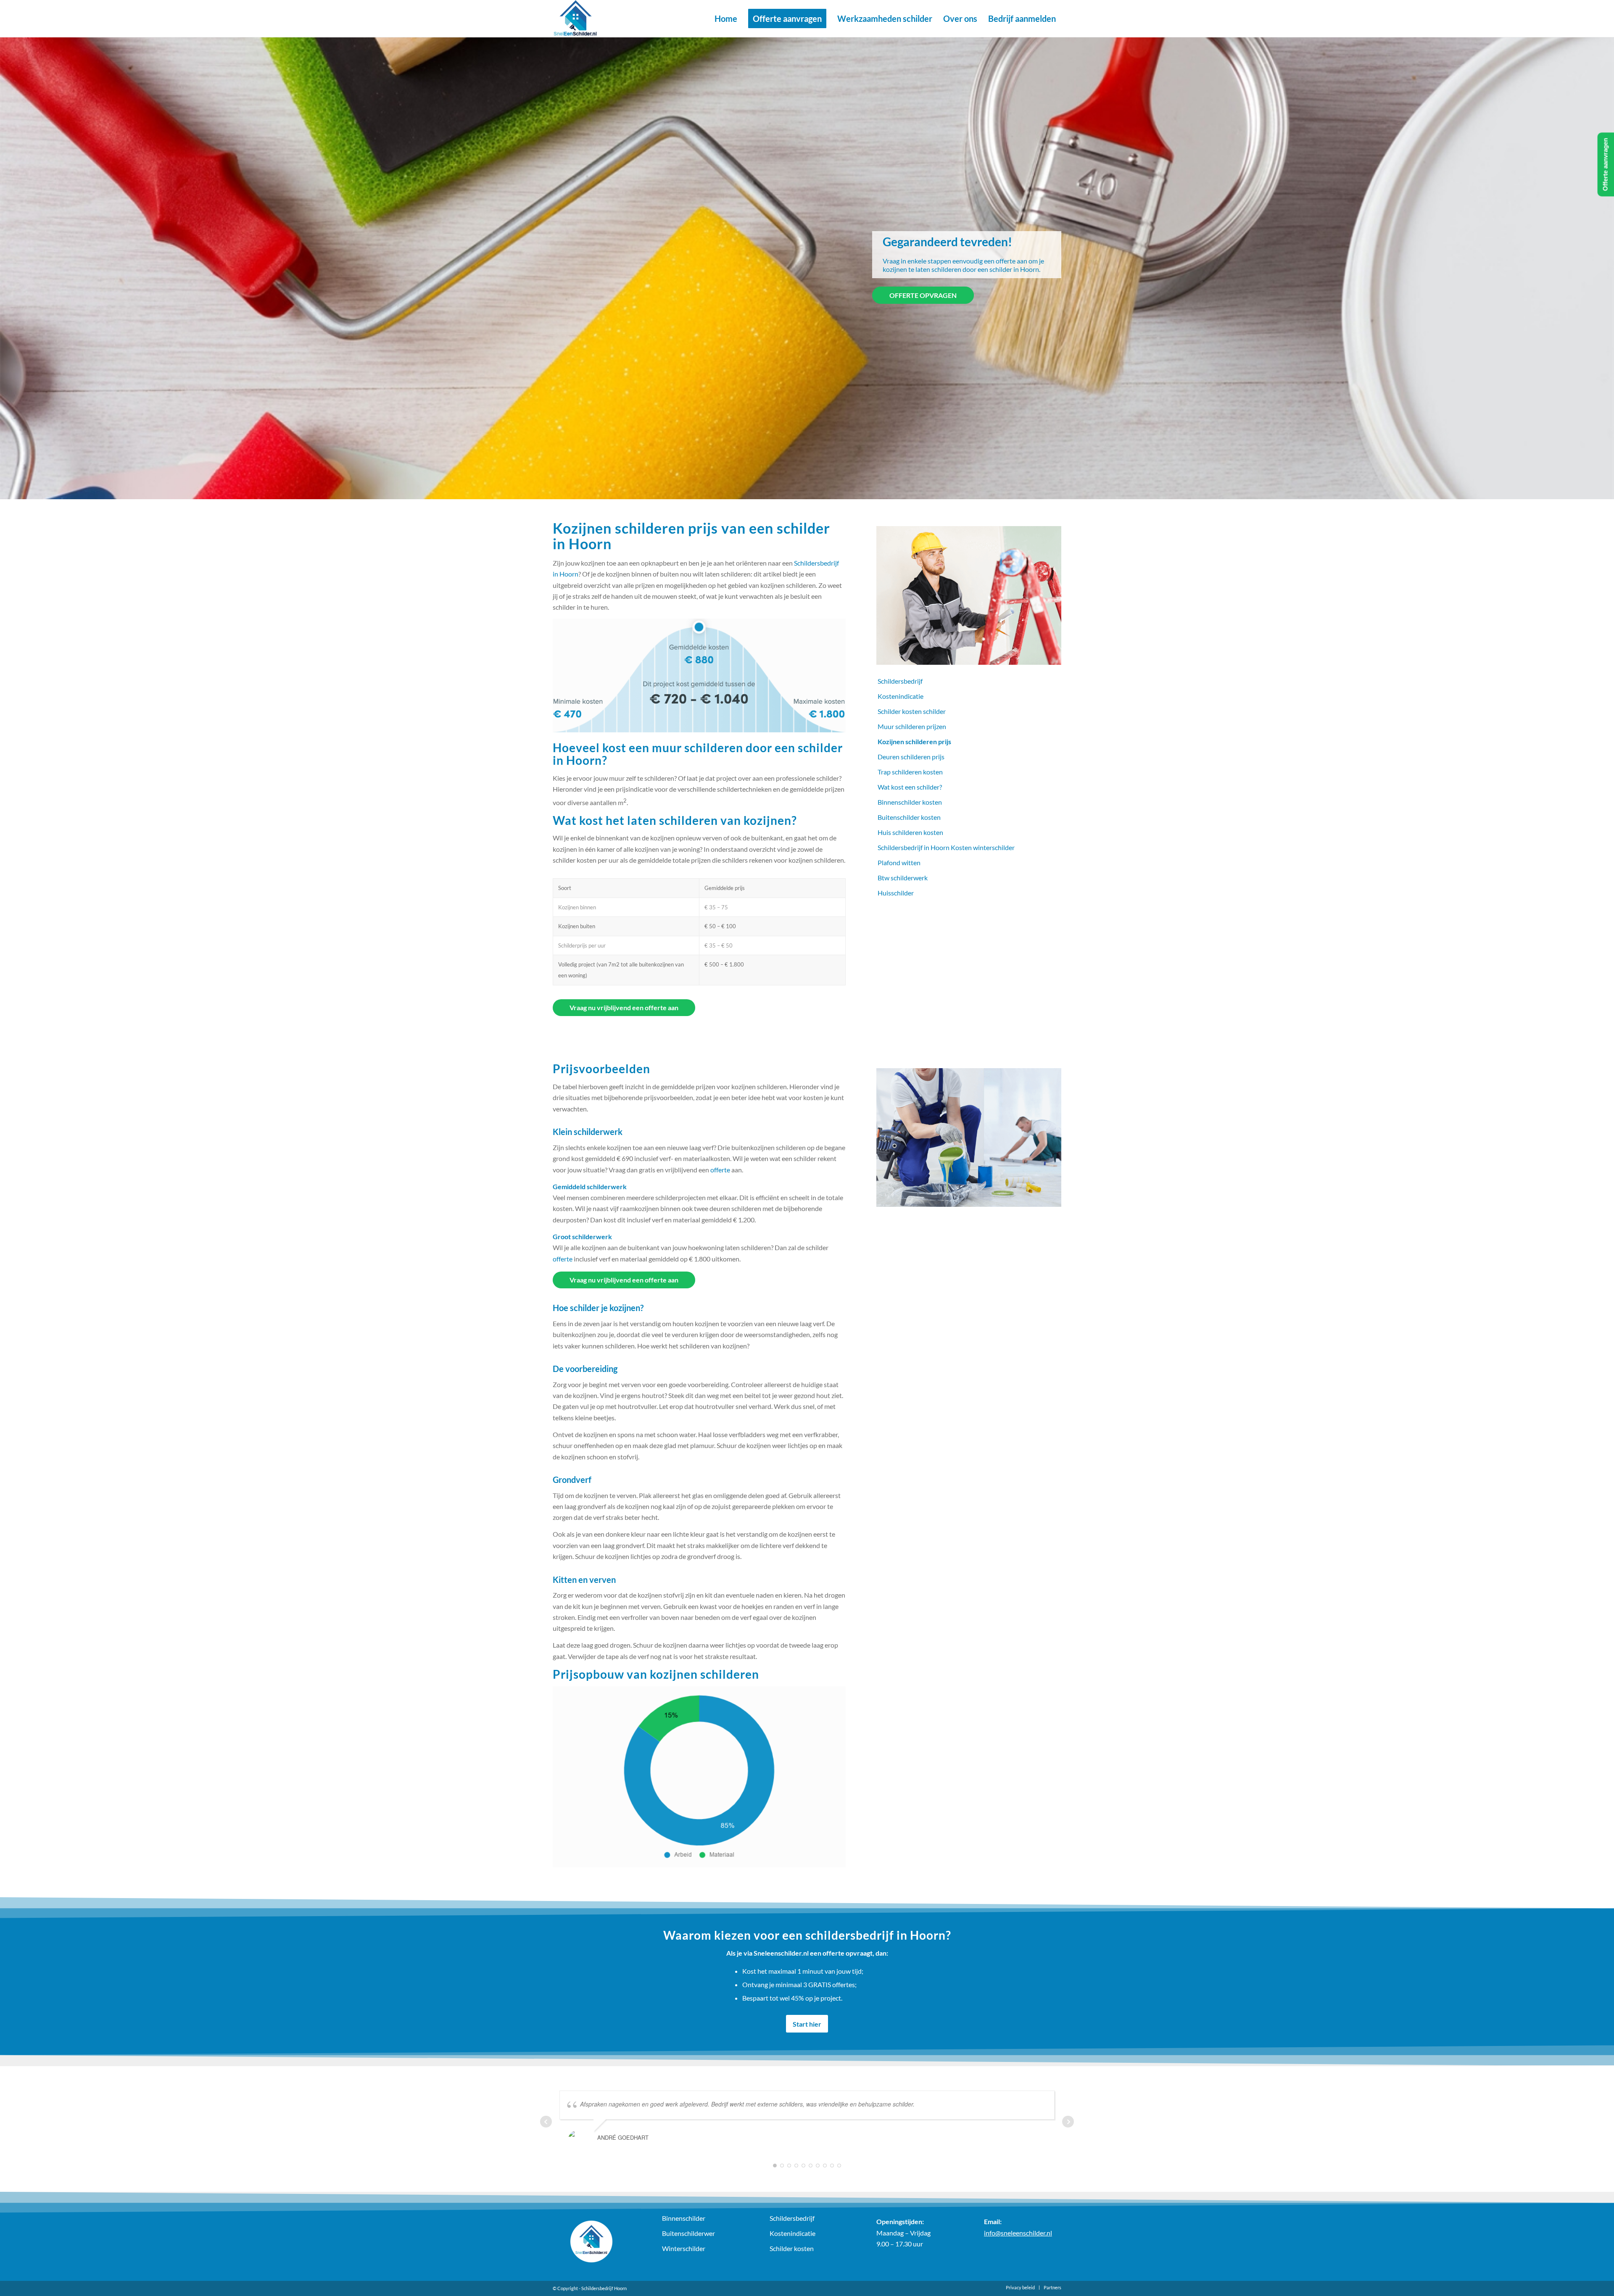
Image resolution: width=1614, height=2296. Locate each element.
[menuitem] (726, 18)
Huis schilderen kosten (910, 832)
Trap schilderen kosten (910, 772)
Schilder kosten (792, 2248)
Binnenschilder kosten (910, 802)
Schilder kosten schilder (912, 711)
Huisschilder (896, 893)
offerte (720, 1170)
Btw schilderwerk (903, 878)
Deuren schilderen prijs (911, 757)
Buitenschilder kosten (909, 817)
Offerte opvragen (923, 295)
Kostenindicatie (901, 696)
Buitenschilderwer (688, 2233)
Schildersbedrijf (900, 681)
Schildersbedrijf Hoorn (604, 2288)
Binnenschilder (684, 2218)
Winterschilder (684, 2248)
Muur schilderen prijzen (912, 726)
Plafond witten (899, 862)
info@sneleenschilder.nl (1018, 2233)
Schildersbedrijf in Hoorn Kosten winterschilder (946, 847)
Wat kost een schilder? (910, 787)
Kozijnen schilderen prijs (914, 741)
